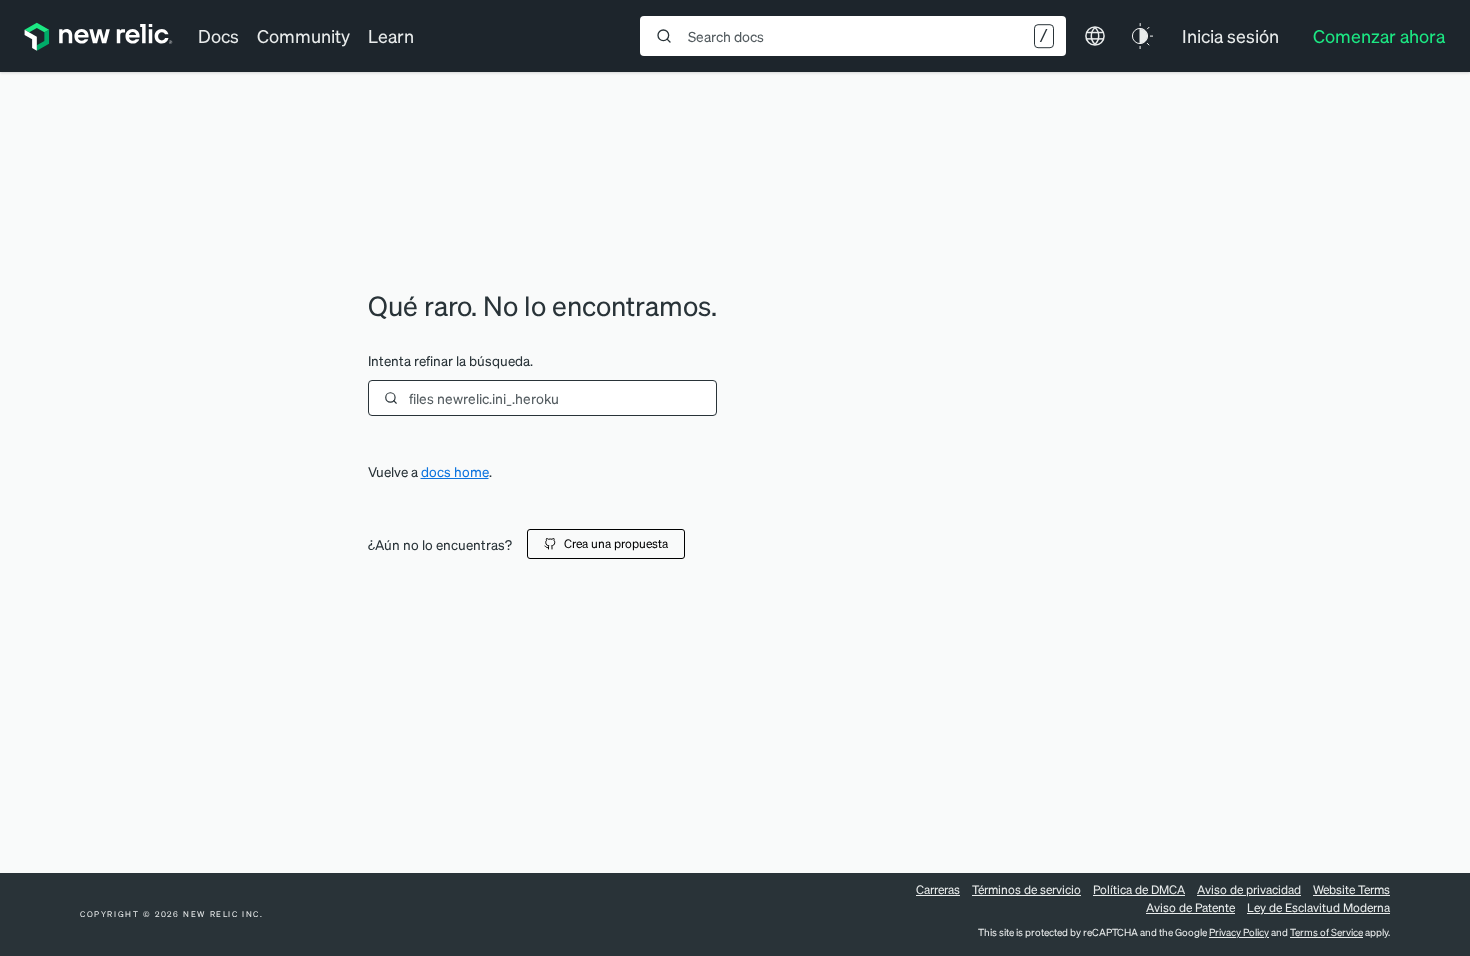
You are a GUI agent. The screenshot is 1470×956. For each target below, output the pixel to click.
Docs (218, 35)
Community (303, 35)
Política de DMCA (1139, 889)
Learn (391, 35)
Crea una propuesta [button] (616, 543)
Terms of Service (1326, 932)
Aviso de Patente (1190, 907)
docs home (455, 471)
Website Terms (1351, 889)
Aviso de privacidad (1249, 889)
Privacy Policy (1239, 932)
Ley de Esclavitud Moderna (1318, 907)
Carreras (938, 889)
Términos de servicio (1026, 889)
